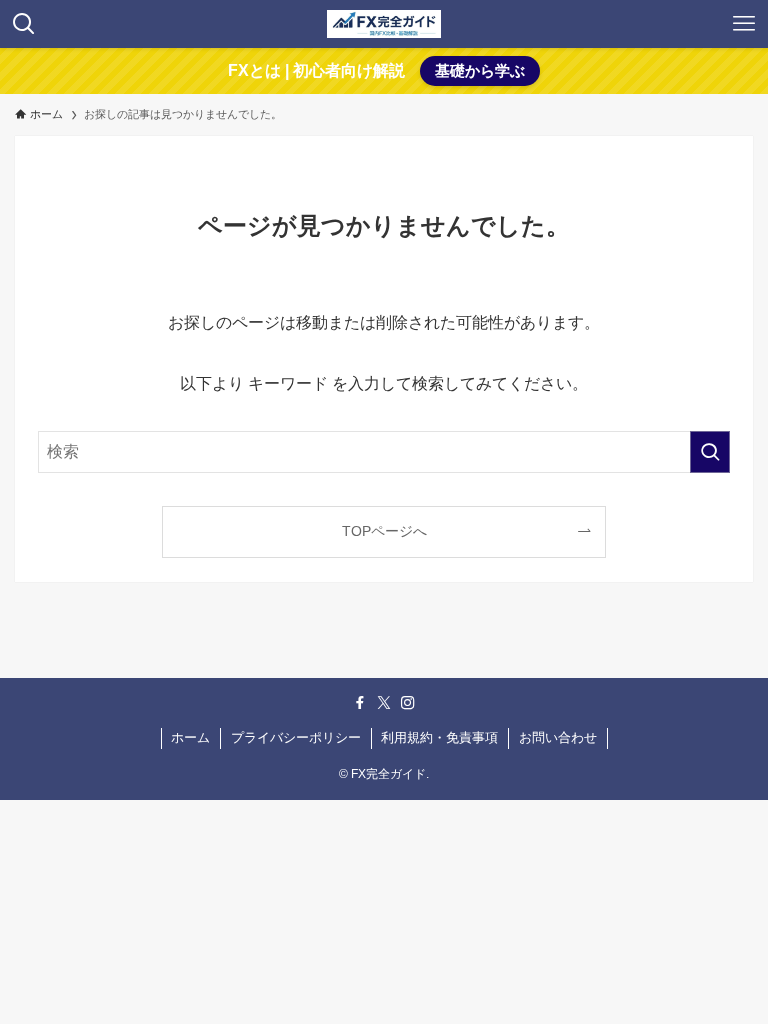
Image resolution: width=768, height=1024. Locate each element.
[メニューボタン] (744, 24)
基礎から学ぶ (480, 70)
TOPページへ (384, 531)
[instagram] (408, 703)
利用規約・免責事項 (439, 737)
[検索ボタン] (24, 24)
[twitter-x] (384, 703)
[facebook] (360, 703)
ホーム (190, 737)
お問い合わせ (558, 737)
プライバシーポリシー (296, 737)
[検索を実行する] (710, 452)
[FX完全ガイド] (384, 24)
